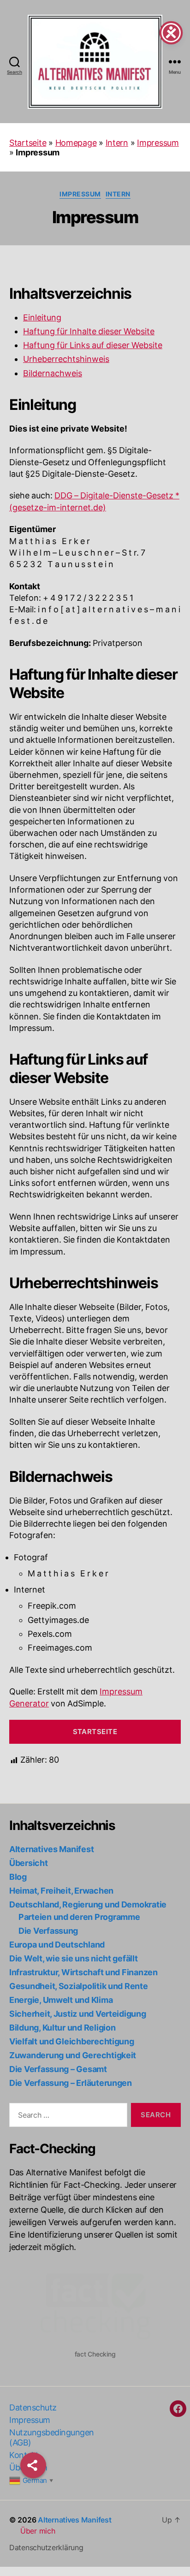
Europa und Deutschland (57, 1945)
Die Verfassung (48, 1931)
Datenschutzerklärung (46, 2547)
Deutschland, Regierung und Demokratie (88, 1904)
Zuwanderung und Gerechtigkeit (73, 2055)
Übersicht (29, 1863)
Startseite (28, 143)
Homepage (76, 143)
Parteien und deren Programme (79, 1917)
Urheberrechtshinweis (66, 359)
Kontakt (24, 2455)
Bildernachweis (53, 374)
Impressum (158, 143)
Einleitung (42, 318)
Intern (117, 143)
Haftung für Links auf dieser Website (93, 346)
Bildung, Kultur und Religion (62, 2028)
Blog (18, 1877)
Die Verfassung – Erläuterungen (71, 2083)
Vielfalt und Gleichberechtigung (72, 2041)
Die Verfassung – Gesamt (58, 2069)
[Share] (33, 2465)
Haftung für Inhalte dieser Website (89, 332)
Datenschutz (33, 2407)
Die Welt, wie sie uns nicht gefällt (74, 1958)
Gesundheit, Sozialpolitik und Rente (79, 1986)
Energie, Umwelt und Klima (61, 2000)
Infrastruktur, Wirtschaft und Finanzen (83, 1972)
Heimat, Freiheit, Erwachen (61, 1891)
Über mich (38, 2531)
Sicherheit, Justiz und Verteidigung (78, 2014)
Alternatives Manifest (51, 1849)
